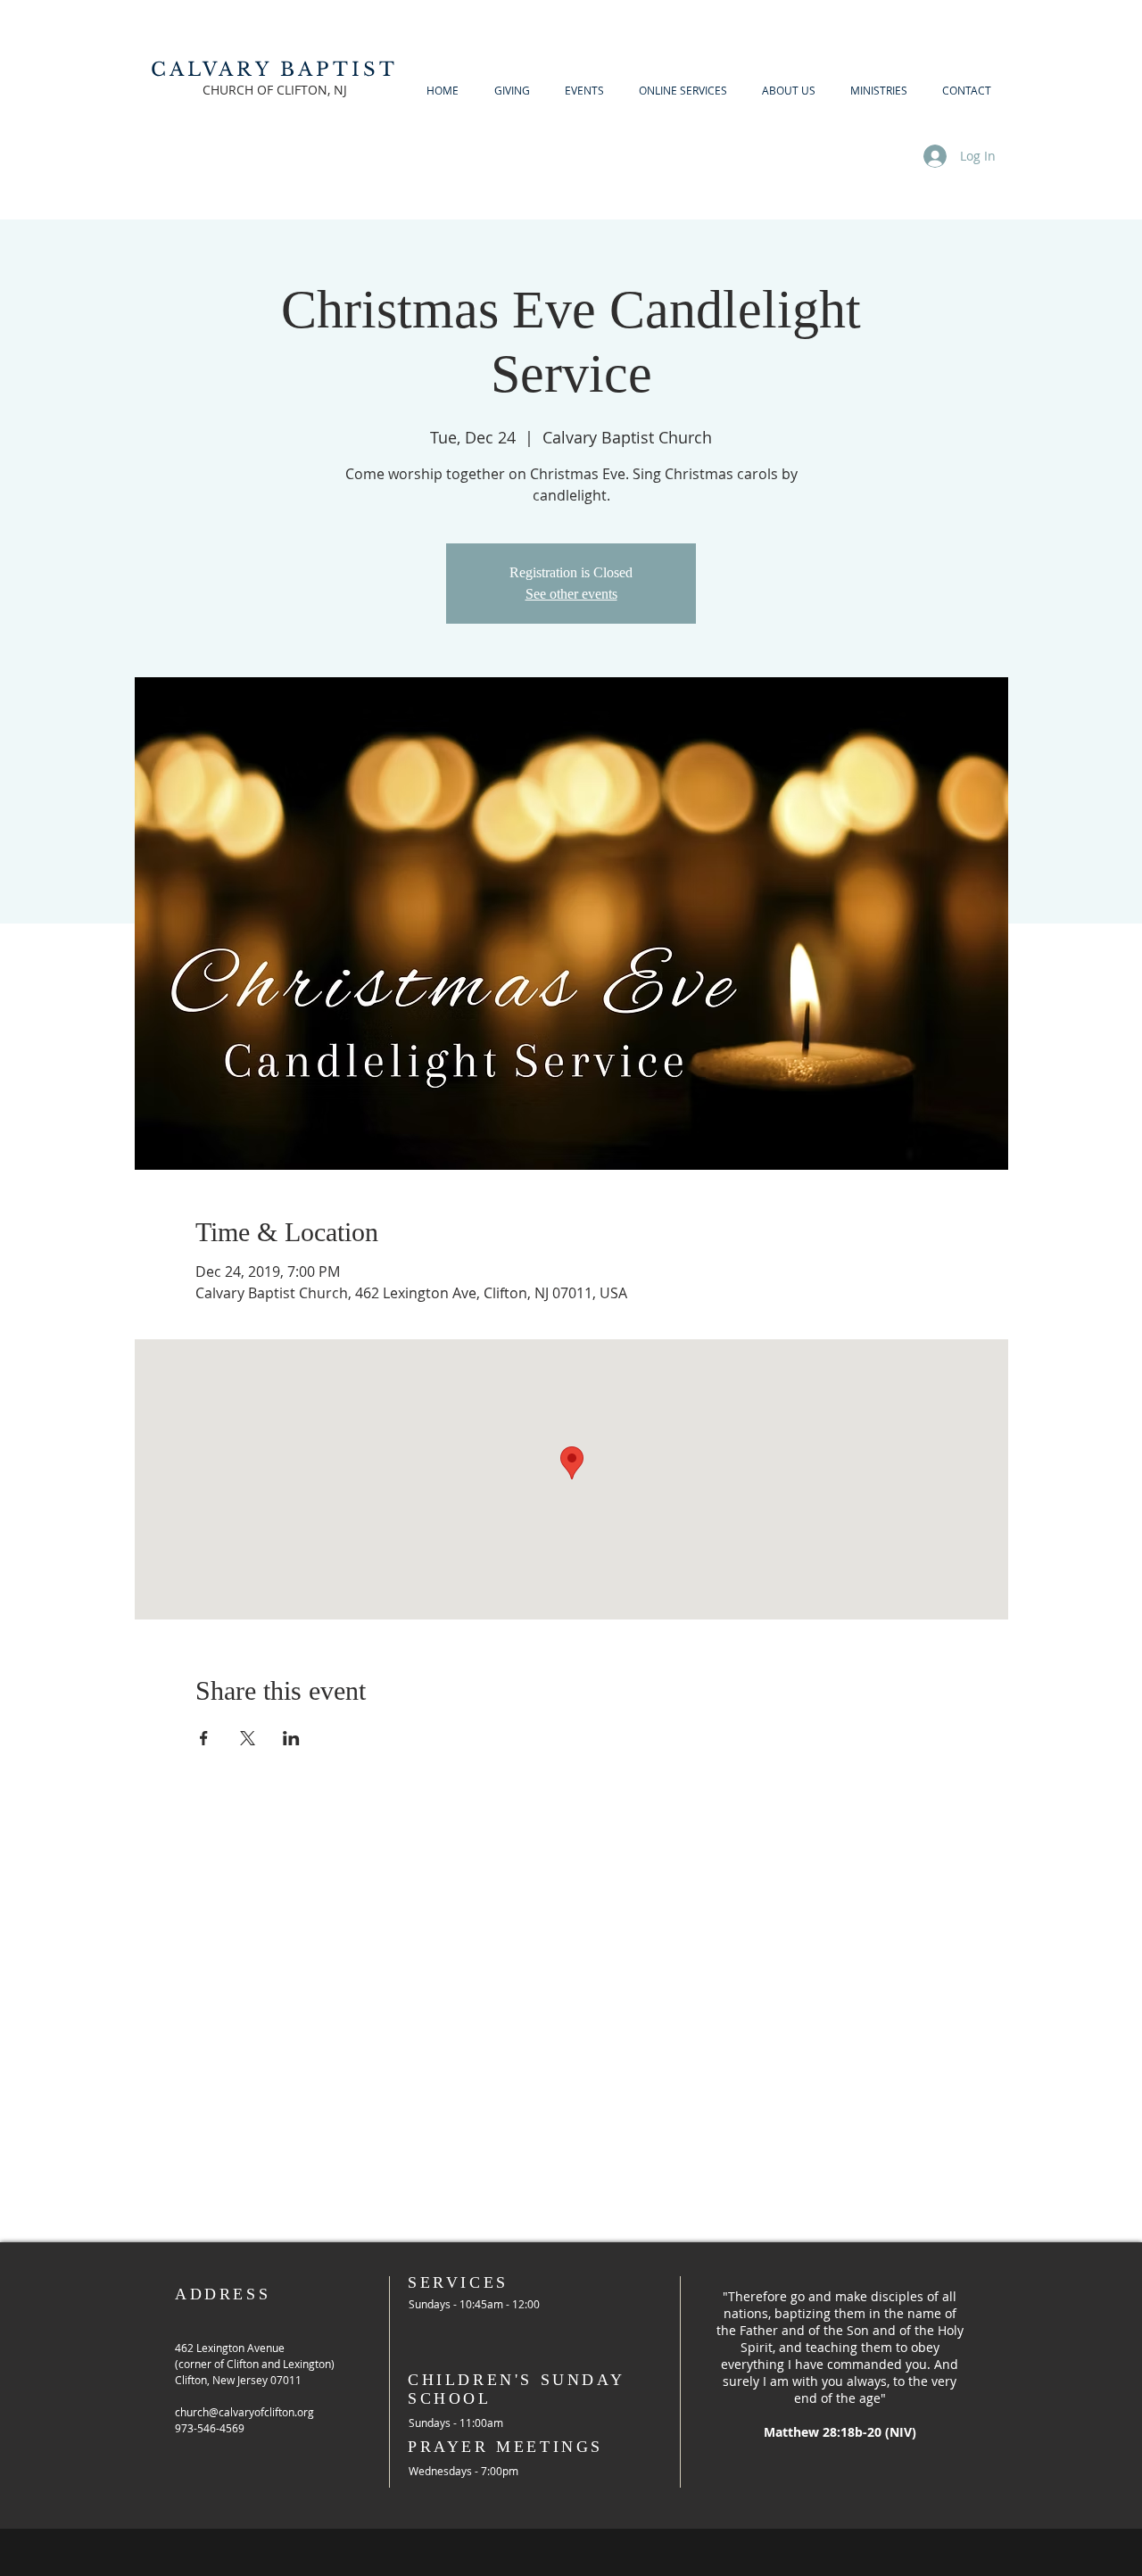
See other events (571, 594)
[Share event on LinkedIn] (291, 1738)
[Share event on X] (248, 1738)
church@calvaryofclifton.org (244, 2412)
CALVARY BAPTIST (275, 70)
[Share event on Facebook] (204, 1738)
